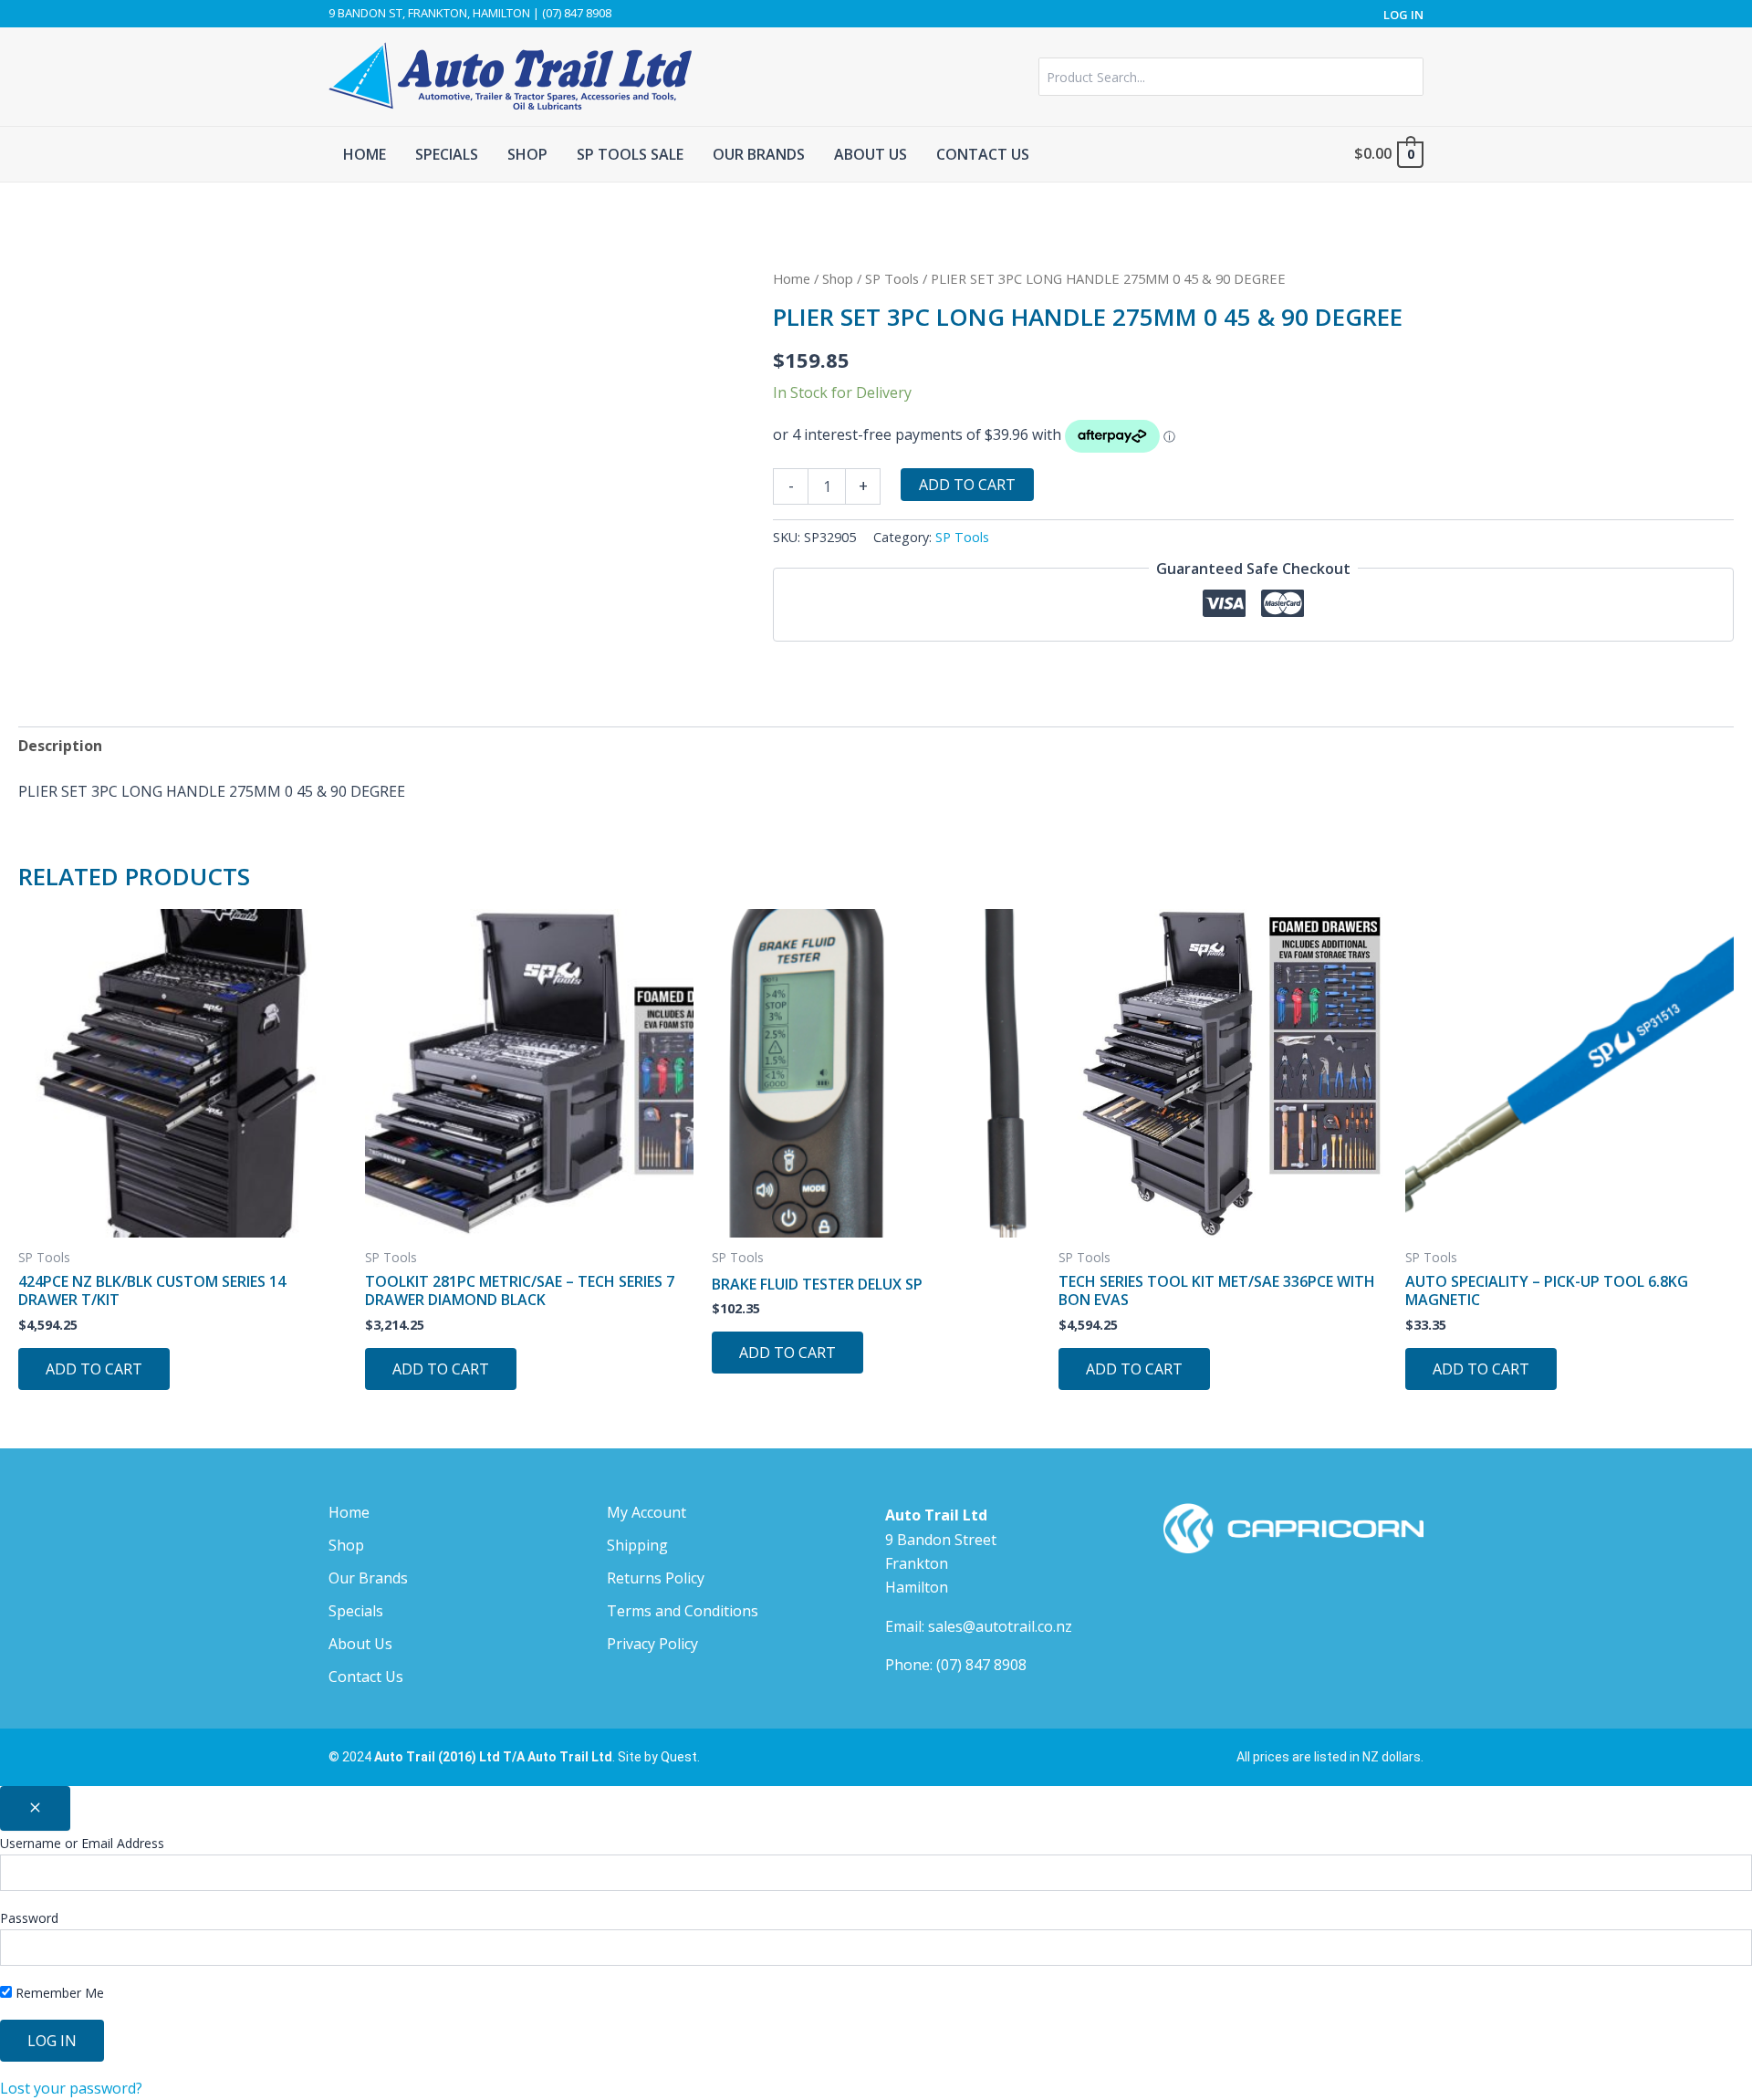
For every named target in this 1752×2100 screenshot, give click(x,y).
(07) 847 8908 (981, 1665)
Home (792, 278)
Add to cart (967, 485)
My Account (647, 1512)
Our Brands (368, 1578)
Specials (356, 1611)
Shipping (637, 1545)
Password (29, 1918)
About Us (360, 1644)
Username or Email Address (82, 1843)
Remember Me (58, 1993)
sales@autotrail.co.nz (1000, 1626)
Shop (838, 278)
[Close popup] (35, 1808)
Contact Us (366, 1677)
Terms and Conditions (683, 1611)
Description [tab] (60, 746)
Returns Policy (656, 1578)
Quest (679, 1757)
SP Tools (892, 278)
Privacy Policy (652, 1644)
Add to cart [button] (94, 1369)
